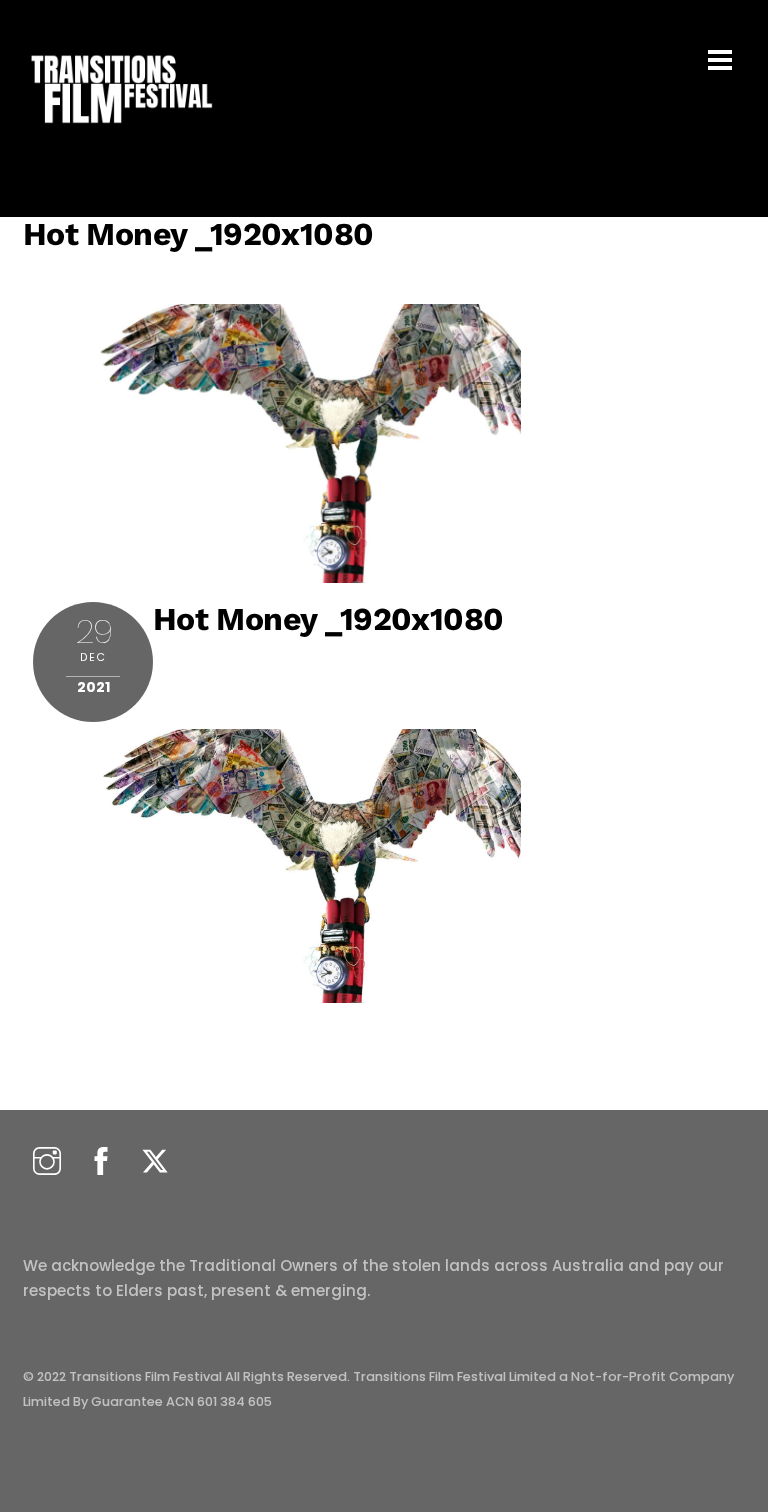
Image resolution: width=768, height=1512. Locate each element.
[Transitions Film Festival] (120, 133)
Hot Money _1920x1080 (198, 234)
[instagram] (47, 1162)
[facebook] (101, 1162)
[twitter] (155, 1162)
